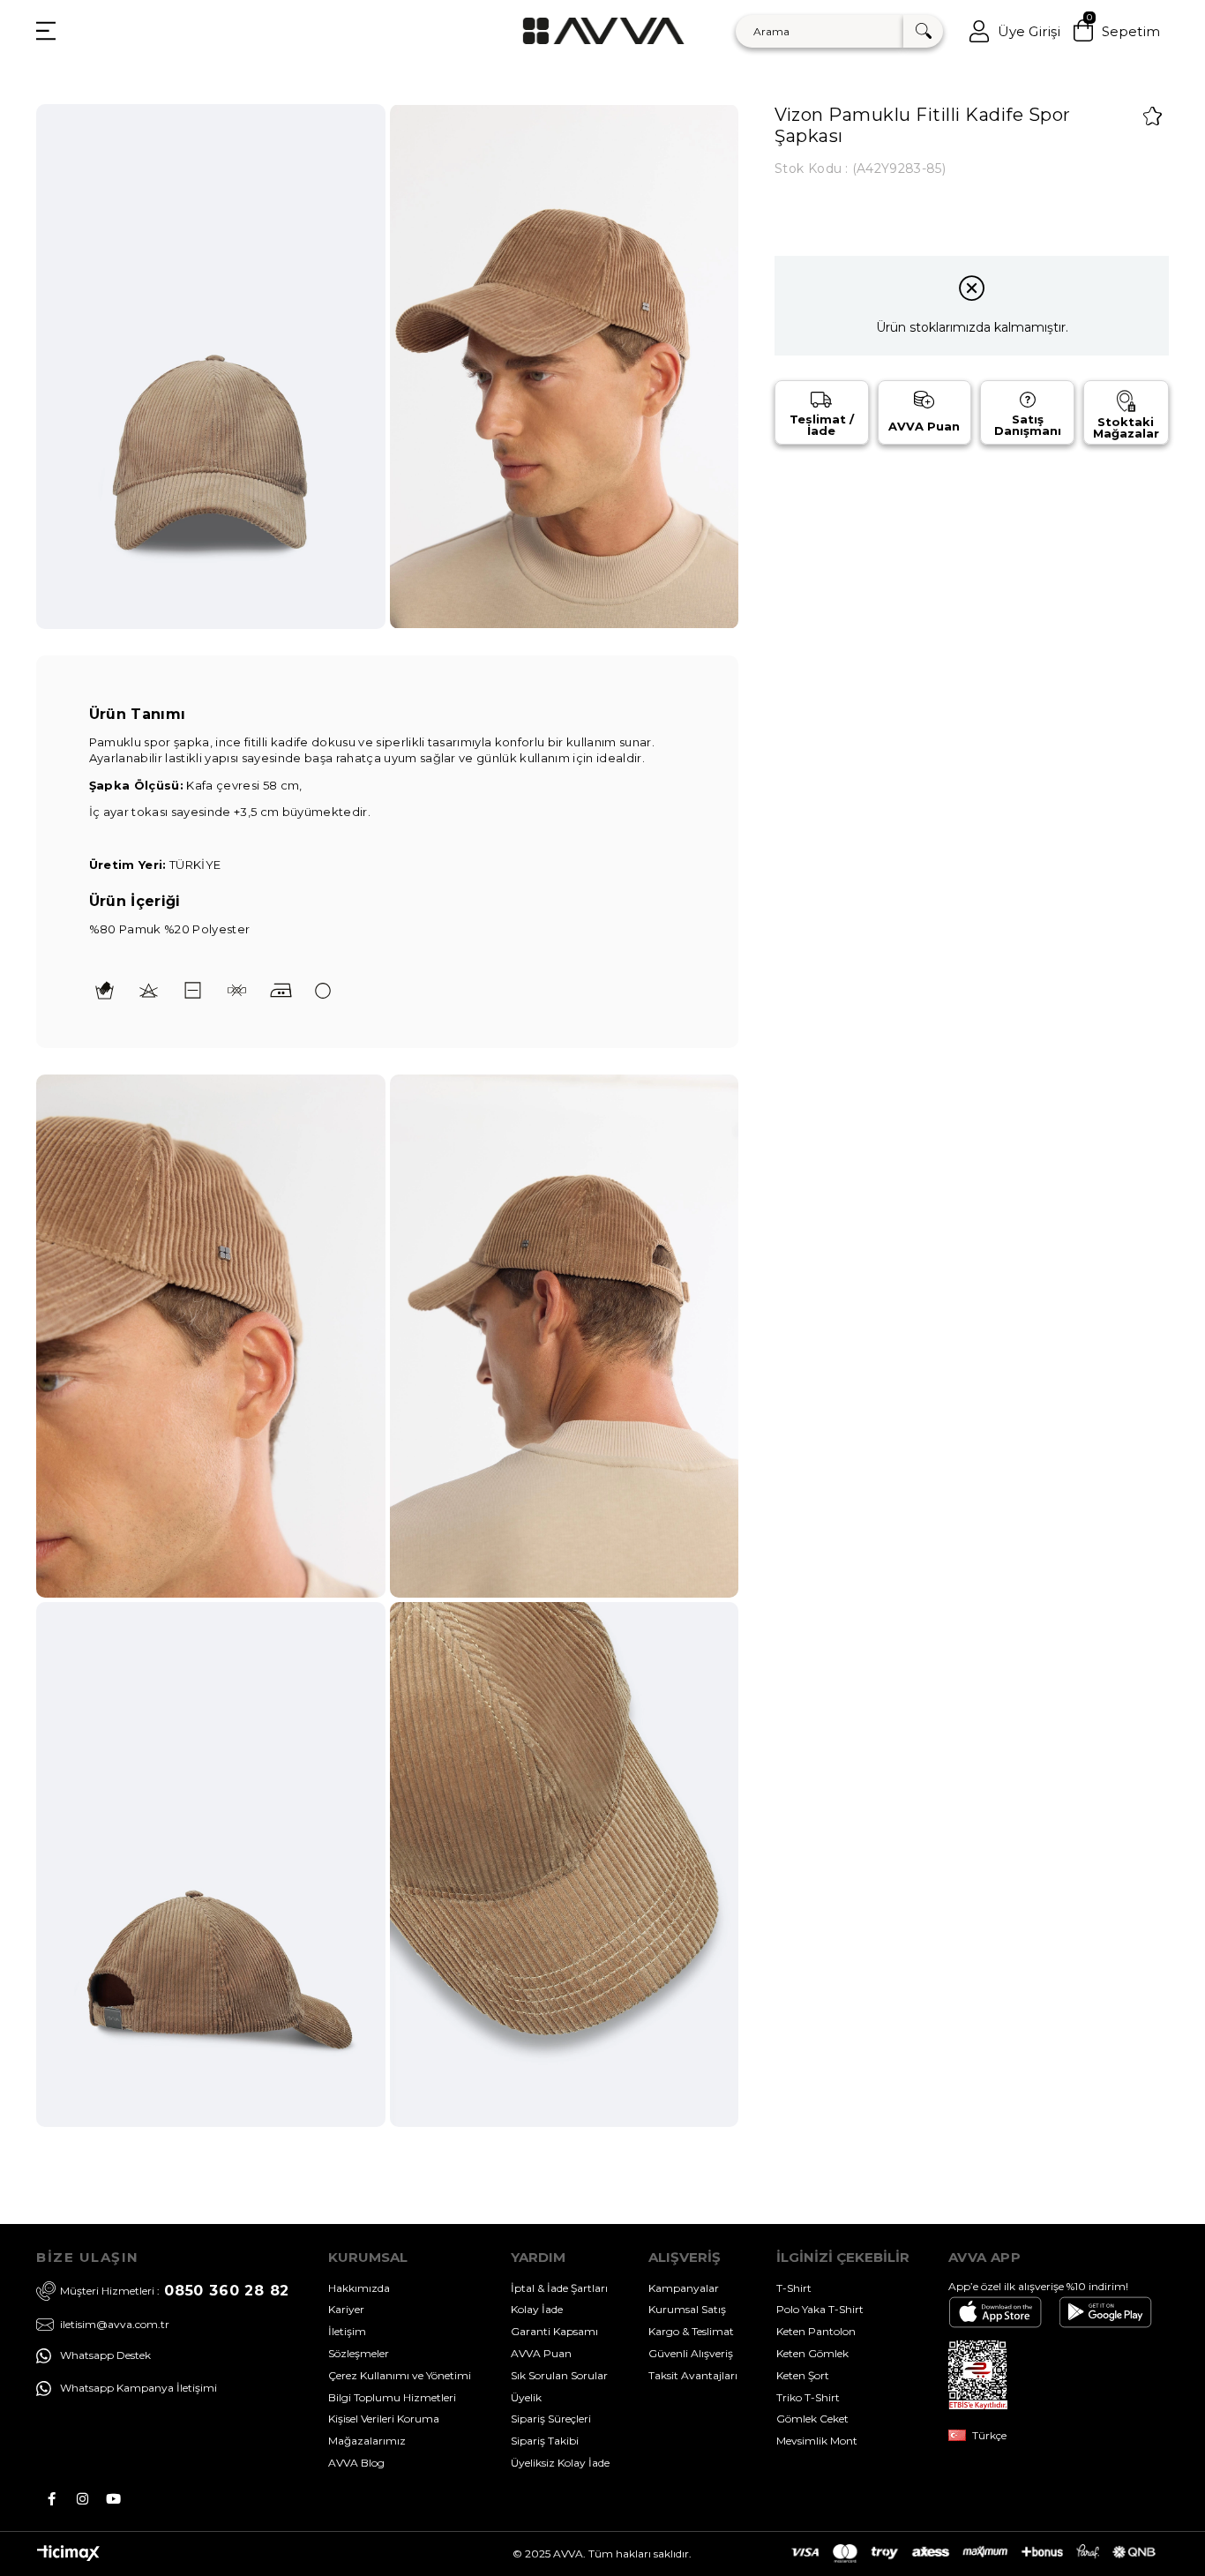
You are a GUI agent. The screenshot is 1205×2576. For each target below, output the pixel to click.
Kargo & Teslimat (691, 2331)
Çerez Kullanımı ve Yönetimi (400, 2375)
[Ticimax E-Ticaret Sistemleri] (68, 2557)
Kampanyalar (684, 2288)
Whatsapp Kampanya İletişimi (138, 2388)
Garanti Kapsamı (554, 2331)
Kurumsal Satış (687, 2309)
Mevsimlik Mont (817, 2441)
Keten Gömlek (812, 2353)
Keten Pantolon (816, 2331)
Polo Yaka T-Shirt (820, 2309)
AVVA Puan (541, 2353)
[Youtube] (113, 2499)
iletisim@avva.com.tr (115, 2325)
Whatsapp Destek (105, 2355)
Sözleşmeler (359, 2353)
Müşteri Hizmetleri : (175, 2291)
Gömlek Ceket (812, 2419)
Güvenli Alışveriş (691, 2353)
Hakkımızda (359, 2288)
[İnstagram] (82, 2499)
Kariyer (346, 2309)
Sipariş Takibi (545, 2441)
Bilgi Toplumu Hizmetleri (392, 2397)
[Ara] (923, 31)
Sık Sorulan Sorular (559, 2375)
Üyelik (526, 2397)
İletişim (347, 2331)
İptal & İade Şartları (559, 2288)
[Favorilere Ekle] (1153, 116)
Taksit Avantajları (693, 2375)
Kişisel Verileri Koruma (384, 2419)
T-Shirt (794, 2288)
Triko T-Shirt (808, 2397)
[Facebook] (52, 2499)
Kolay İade (537, 2309)
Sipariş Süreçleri (551, 2419)
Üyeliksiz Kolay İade (560, 2463)
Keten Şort (803, 2375)
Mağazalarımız (367, 2441)
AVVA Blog (356, 2463)
